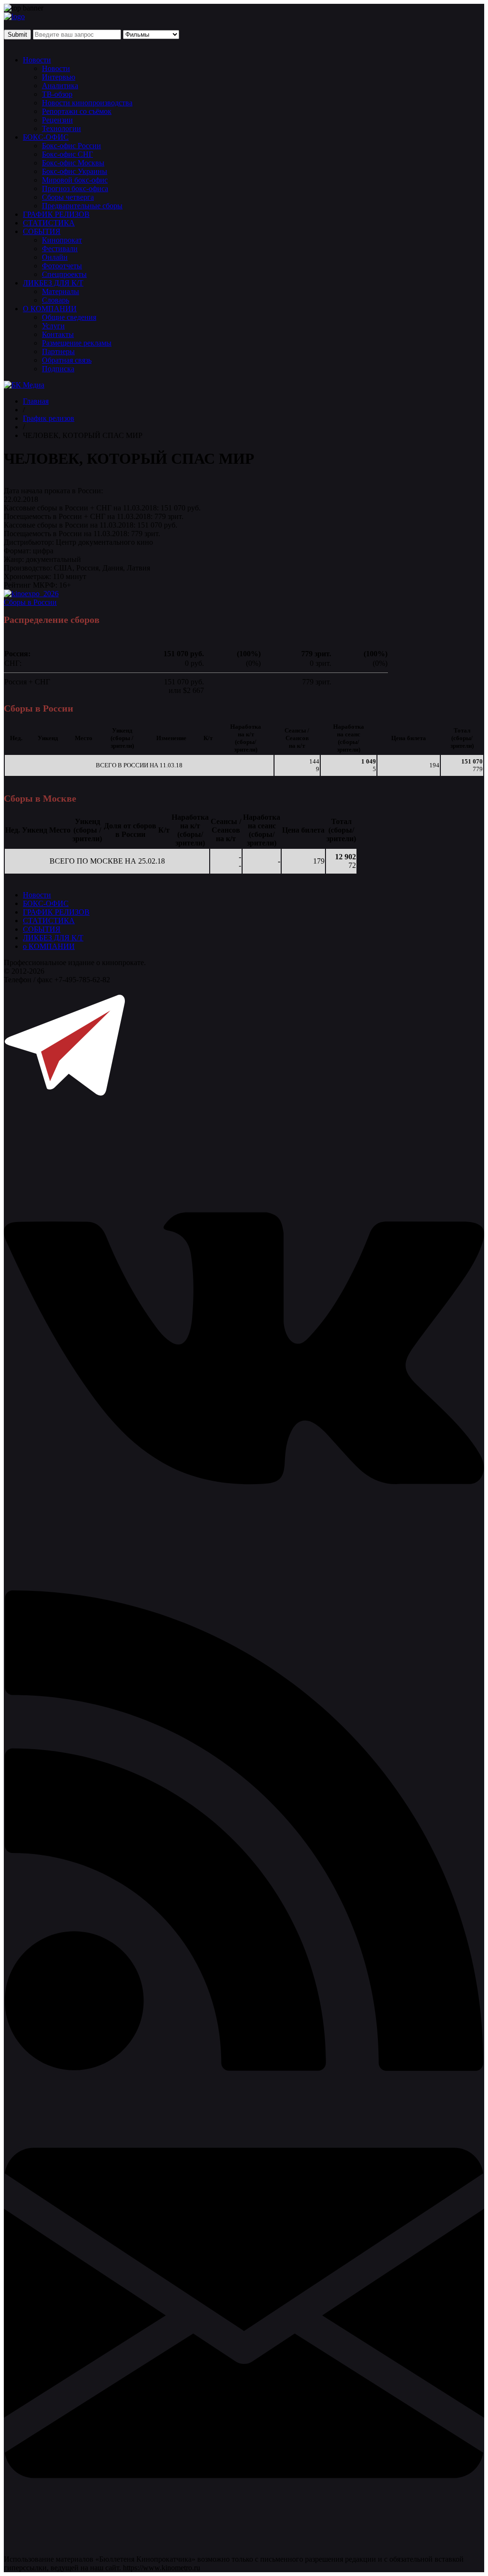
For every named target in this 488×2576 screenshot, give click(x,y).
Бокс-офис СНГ (67, 154)
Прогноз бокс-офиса (75, 188)
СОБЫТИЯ (42, 231)
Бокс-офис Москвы (73, 163)
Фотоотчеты (62, 266)
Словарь (56, 300)
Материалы (61, 291)
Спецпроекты (64, 274)
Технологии (61, 128)
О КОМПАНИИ (50, 309)
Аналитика (60, 86)
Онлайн (55, 257)
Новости (37, 60)
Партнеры (58, 351)
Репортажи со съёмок (77, 111)
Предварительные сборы (82, 206)
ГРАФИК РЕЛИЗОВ (56, 214)
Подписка (58, 369)
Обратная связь (67, 360)
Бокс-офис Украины (75, 171)
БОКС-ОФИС (46, 137)
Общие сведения (69, 317)
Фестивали (60, 249)
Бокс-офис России (71, 146)
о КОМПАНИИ (49, 946)
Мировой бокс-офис (75, 180)
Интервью (59, 77)
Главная (36, 401)
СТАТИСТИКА (49, 223)
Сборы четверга (68, 197)
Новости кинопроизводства (87, 103)
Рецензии (57, 120)
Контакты (58, 334)
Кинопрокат (62, 240)
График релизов (49, 418)
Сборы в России (30, 602)
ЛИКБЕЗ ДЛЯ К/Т (53, 283)
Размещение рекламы (77, 343)
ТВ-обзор (57, 94)
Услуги (53, 326)
